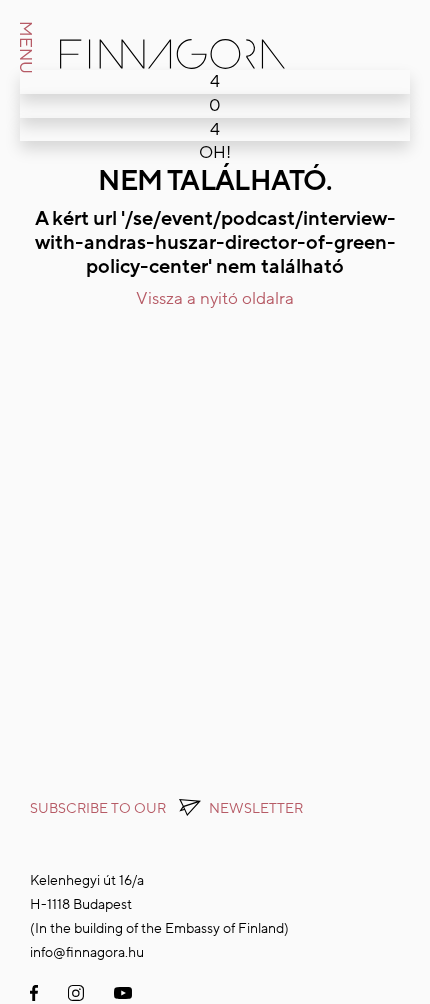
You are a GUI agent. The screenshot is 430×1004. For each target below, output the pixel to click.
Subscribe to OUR (166, 808)
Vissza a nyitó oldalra (215, 298)
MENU (25, 47)
